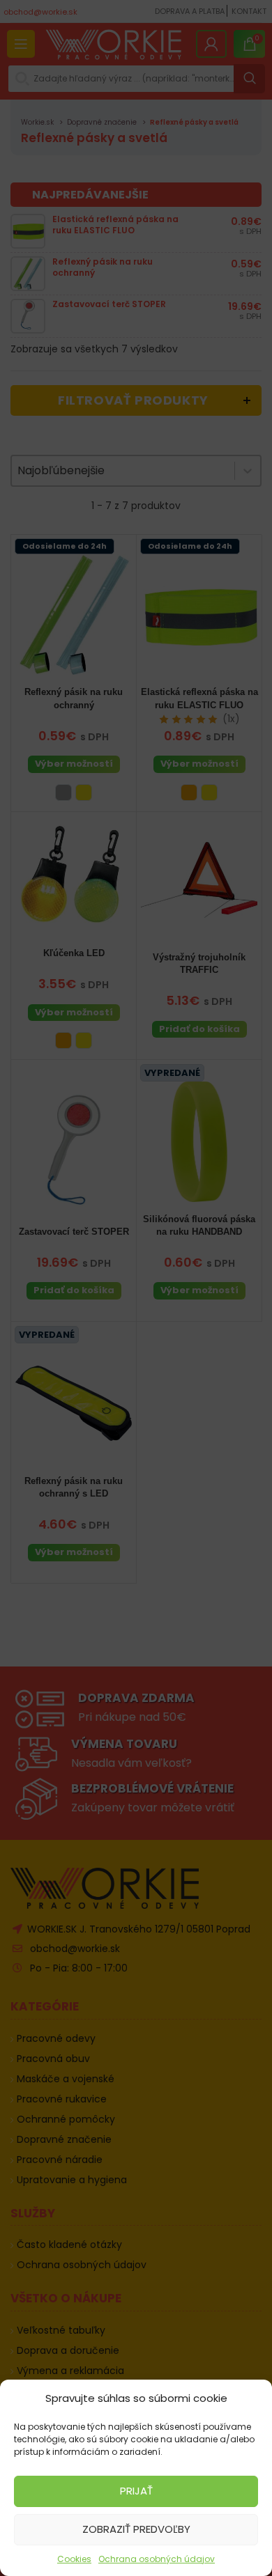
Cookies (74, 2559)
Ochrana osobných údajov (157, 2559)
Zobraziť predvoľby (136, 2529)
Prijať (136, 2491)
